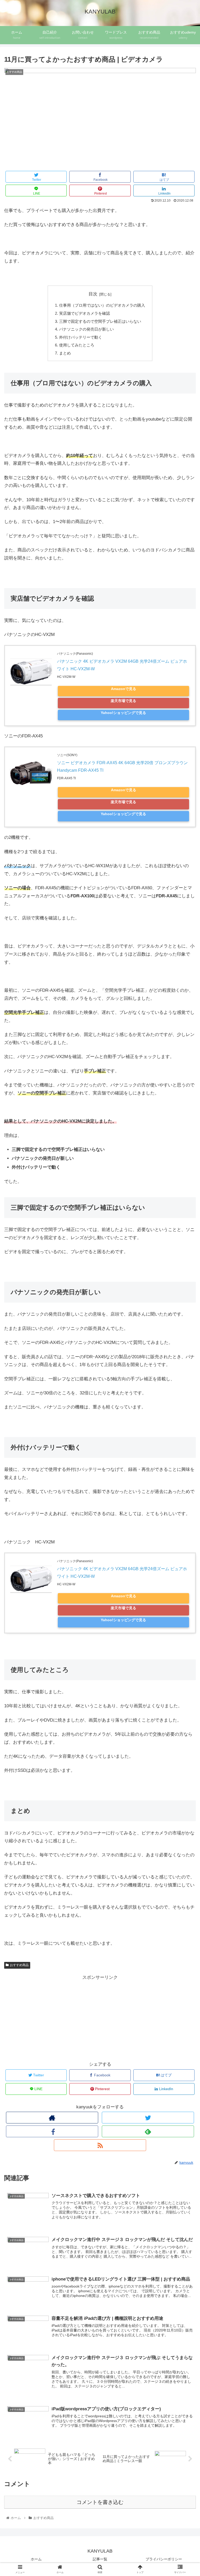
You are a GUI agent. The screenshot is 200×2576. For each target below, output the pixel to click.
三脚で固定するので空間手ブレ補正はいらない (100, 321)
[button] (185, 1273)
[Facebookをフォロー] (52, 2131)
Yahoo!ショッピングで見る (123, 713)
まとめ (65, 353)
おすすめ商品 (19, 1965)
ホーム (36, 2559)
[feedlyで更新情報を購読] (148, 2131)
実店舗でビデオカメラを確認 (85, 313)
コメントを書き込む (100, 2502)
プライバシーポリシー (164, 2559)
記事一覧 (100, 2559)
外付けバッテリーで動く (81, 337)
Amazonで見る (124, 689)
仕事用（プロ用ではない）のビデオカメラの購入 (102, 305)
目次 (93, 294)
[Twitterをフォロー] (148, 2118)
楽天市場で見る (123, 701)
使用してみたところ (77, 345)
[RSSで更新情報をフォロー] (100, 2145)
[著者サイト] (52, 2118)
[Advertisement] (52, 2018)
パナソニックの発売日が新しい (86, 329)
